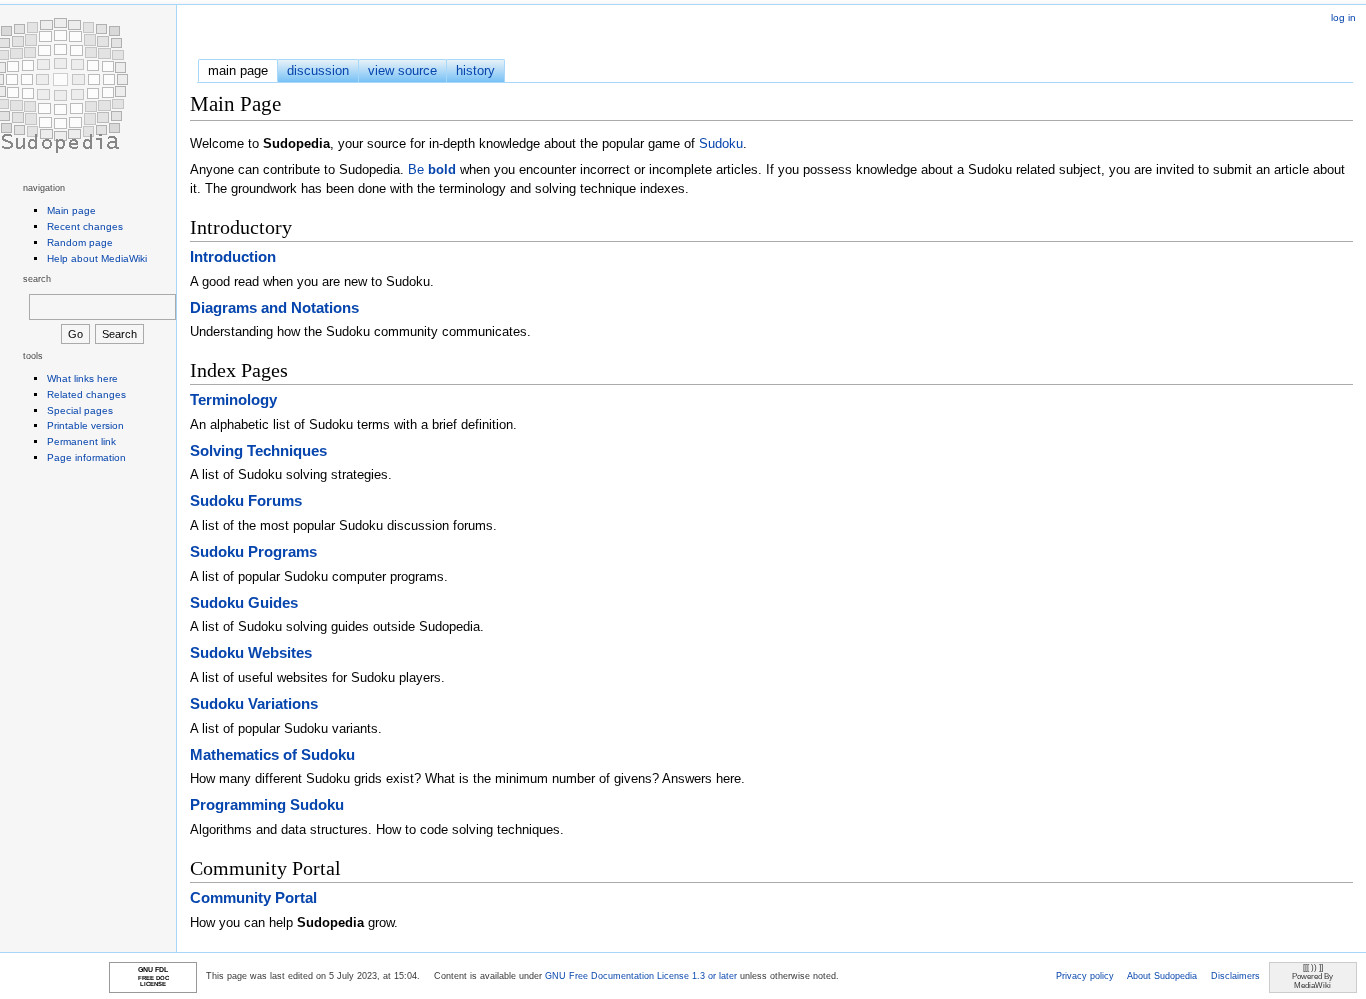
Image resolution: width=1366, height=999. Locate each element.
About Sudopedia (1162, 976)
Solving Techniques (258, 450)
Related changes (86, 394)
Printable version (85, 425)
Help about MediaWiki (97, 258)
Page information (86, 457)
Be (432, 169)
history (475, 70)
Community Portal (253, 897)
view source (402, 70)
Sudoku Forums (246, 500)
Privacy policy (1085, 976)
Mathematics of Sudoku (272, 754)
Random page (80, 242)
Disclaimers (1235, 976)
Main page (71, 210)
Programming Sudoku (267, 804)
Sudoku (721, 143)
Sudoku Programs (253, 551)
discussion (318, 70)
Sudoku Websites (251, 652)
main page (238, 70)
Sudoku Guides (244, 602)
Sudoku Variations (254, 703)
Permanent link (81, 441)
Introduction (233, 256)
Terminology (233, 399)
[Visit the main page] (60, 85)
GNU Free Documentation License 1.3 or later (641, 976)
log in (1343, 17)
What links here (82, 378)
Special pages (80, 410)
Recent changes (85, 226)
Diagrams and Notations (274, 307)
